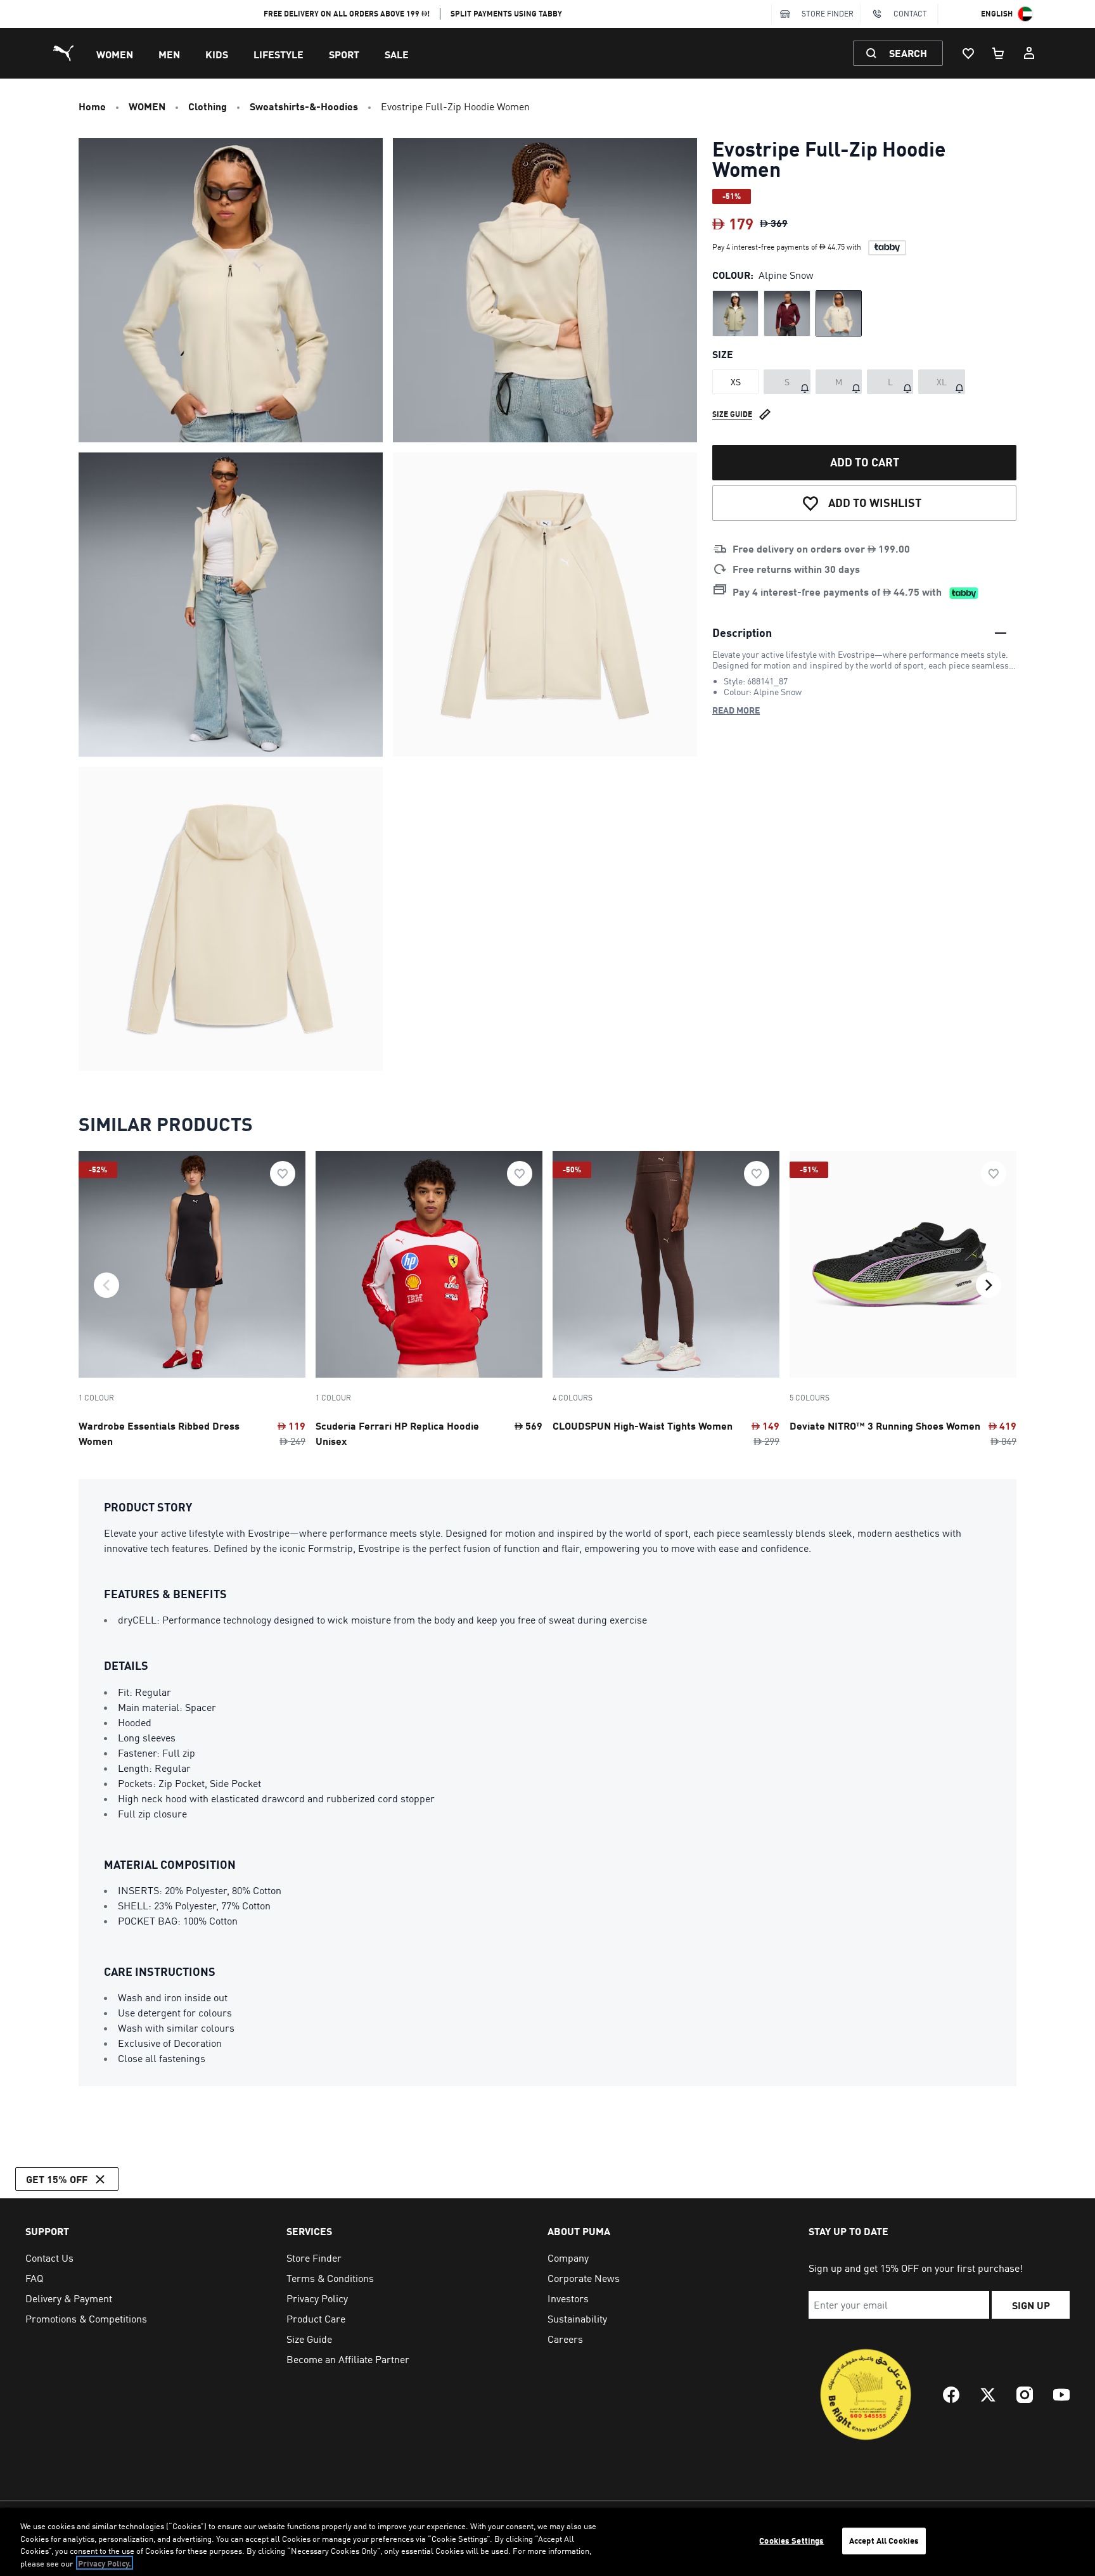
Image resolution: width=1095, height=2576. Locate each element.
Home (92, 106)
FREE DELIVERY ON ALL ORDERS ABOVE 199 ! (347, 14)
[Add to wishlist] (283, 1174)
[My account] (1029, 53)
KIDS (217, 54)
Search (908, 53)
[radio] (735, 313)
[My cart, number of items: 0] (999, 53)
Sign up (1031, 2305)
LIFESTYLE (279, 54)
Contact (910, 14)
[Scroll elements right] (989, 1285)
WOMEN (115, 54)
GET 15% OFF (57, 2179)
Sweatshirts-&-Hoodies (304, 106)
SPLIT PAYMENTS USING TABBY (506, 14)
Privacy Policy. (105, 2563)
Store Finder (828, 14)
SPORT (344, 54)
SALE (397, 54)
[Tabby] (887, 248)
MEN (169, 54)
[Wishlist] (968, 53)
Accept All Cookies (884, 2541)
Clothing (208, 106)
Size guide (732, 414)
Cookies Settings (791, 2541)
